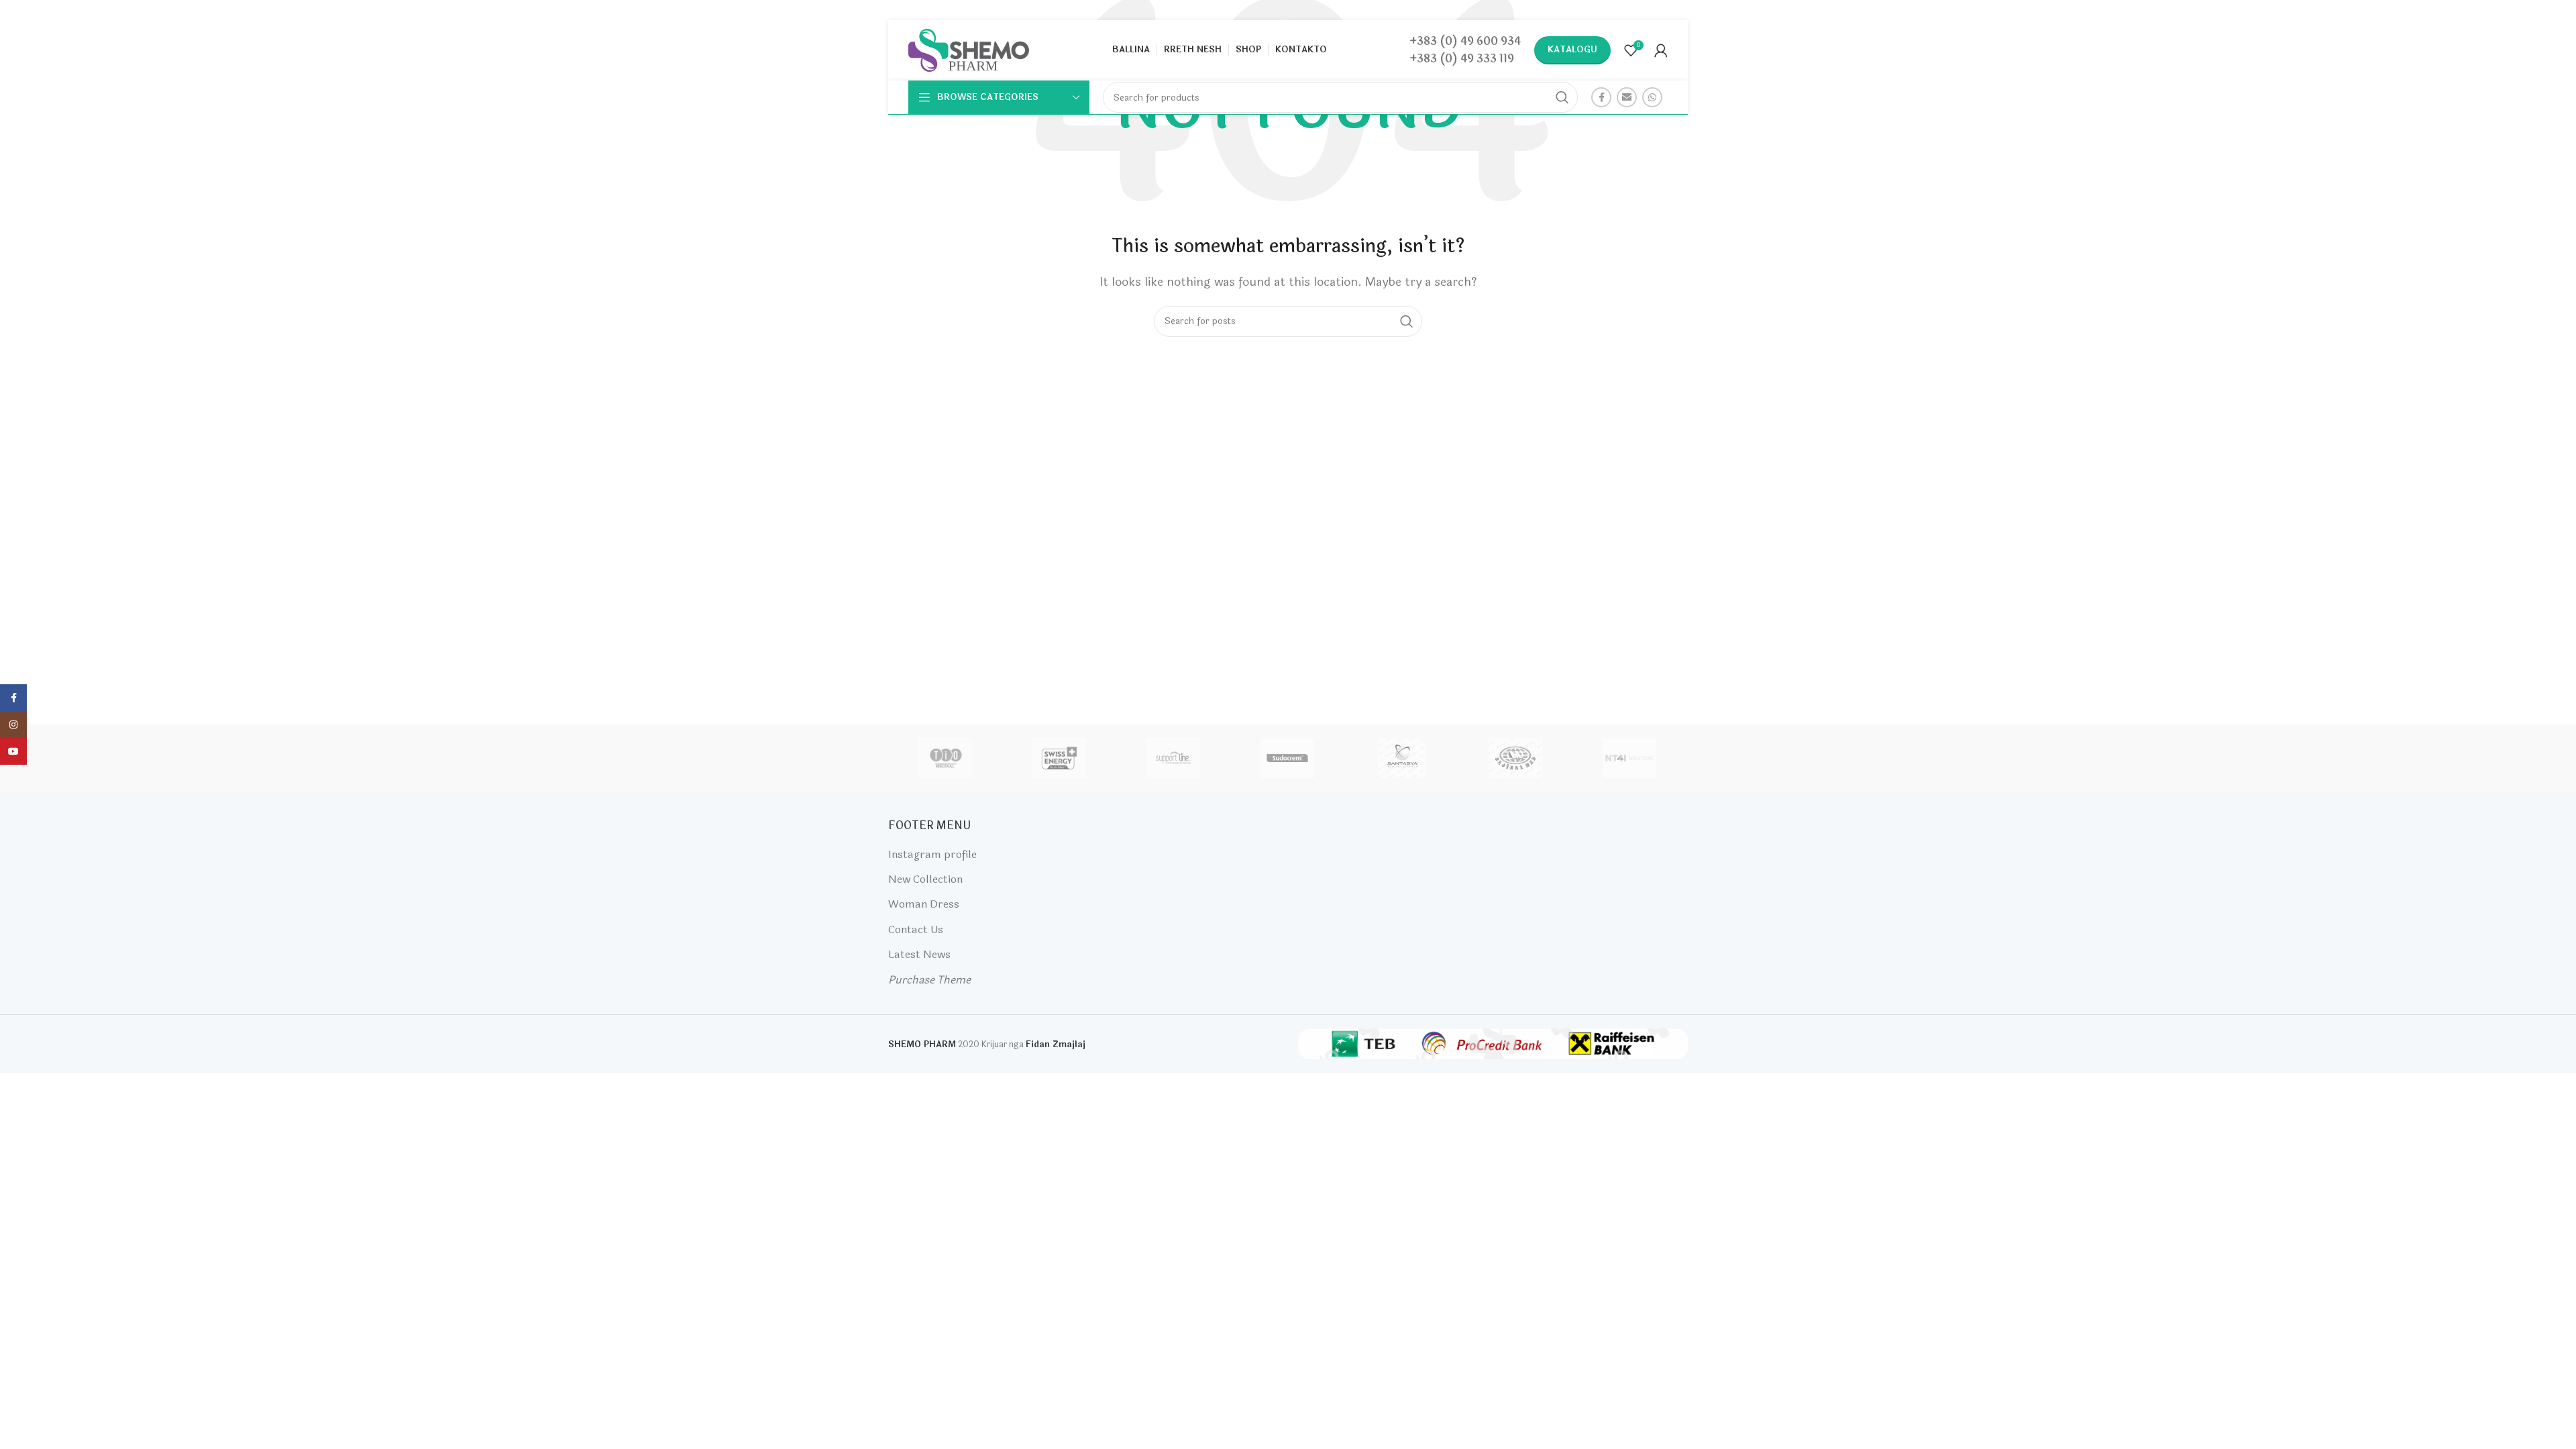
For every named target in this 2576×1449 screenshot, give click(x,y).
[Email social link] (1627, 97)
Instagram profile (932, 854)
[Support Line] (1173, 758)
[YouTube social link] (13, 751)
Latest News (919, 954)
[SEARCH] (1562, 97)
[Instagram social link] (13, 724)
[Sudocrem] (1287, 758)
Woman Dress (924, 904)
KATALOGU (1572, 50)
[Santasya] (1401, 758)
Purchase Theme (929, 980)
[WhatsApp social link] (1652, 97)
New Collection (925, 879)
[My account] (1661, 50)
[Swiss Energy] (1059, 758)
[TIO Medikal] (945, 758)
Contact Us (916, 929)
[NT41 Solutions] (1629, 758)
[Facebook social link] (1601, 97)
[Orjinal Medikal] (1515, 758)
